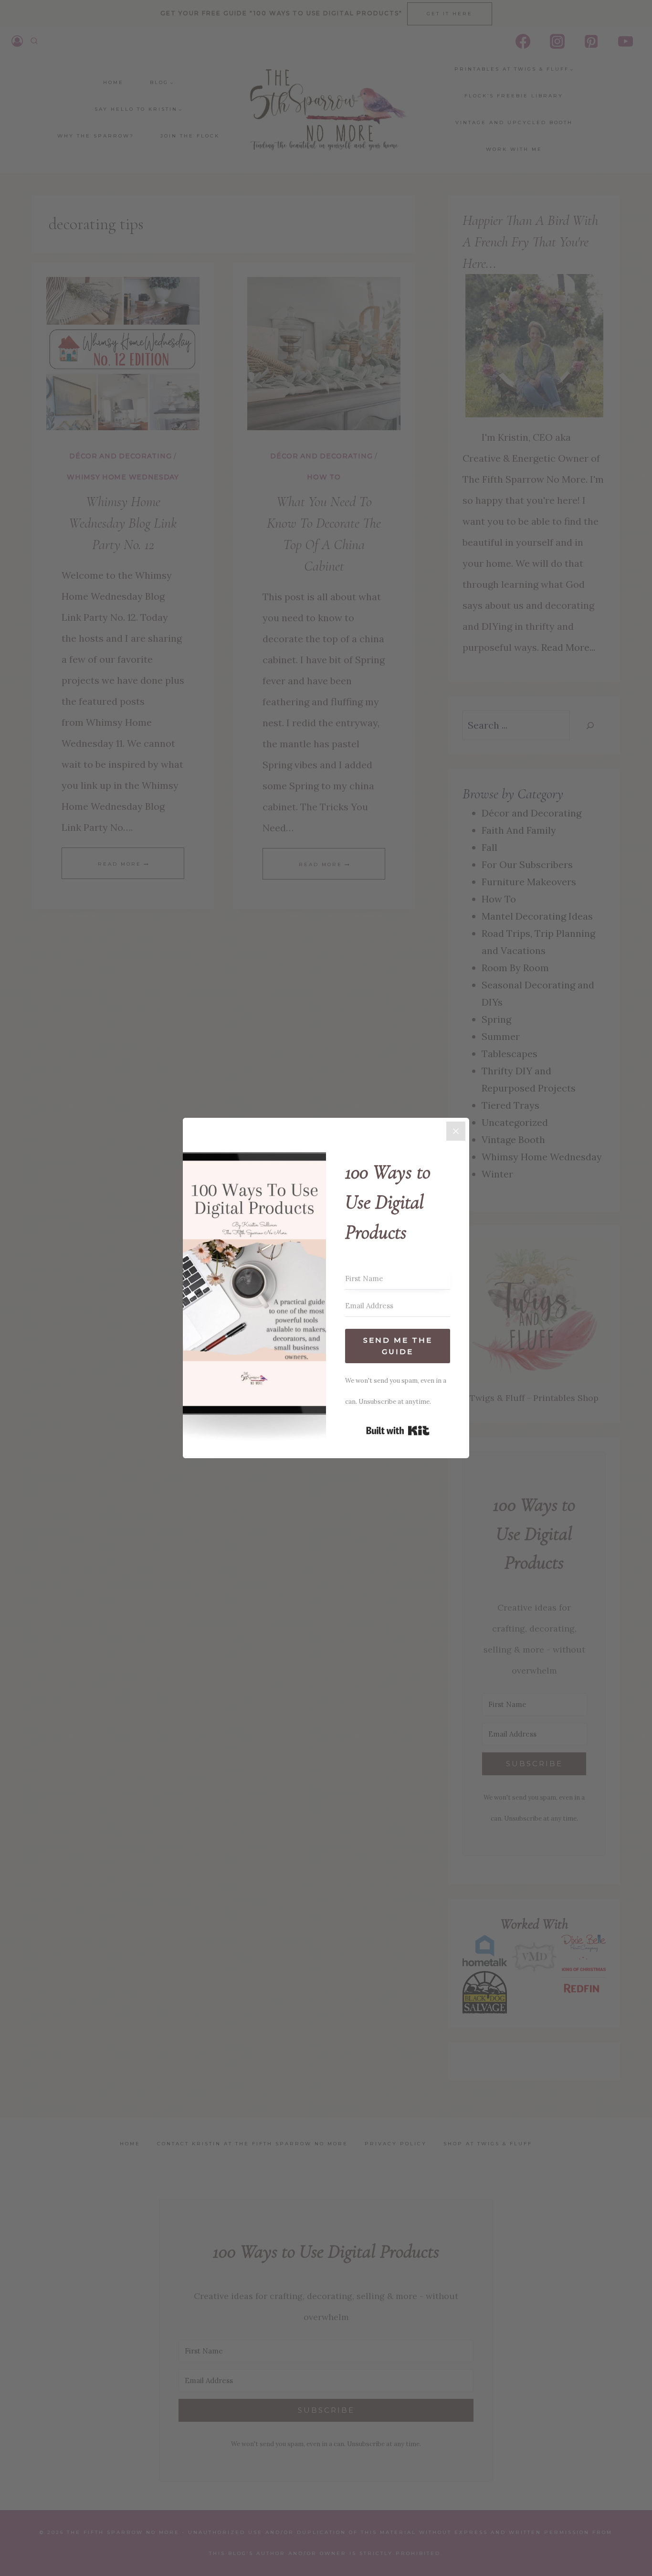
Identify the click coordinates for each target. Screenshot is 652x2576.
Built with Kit (398, 1431)
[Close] (456, 1131)
